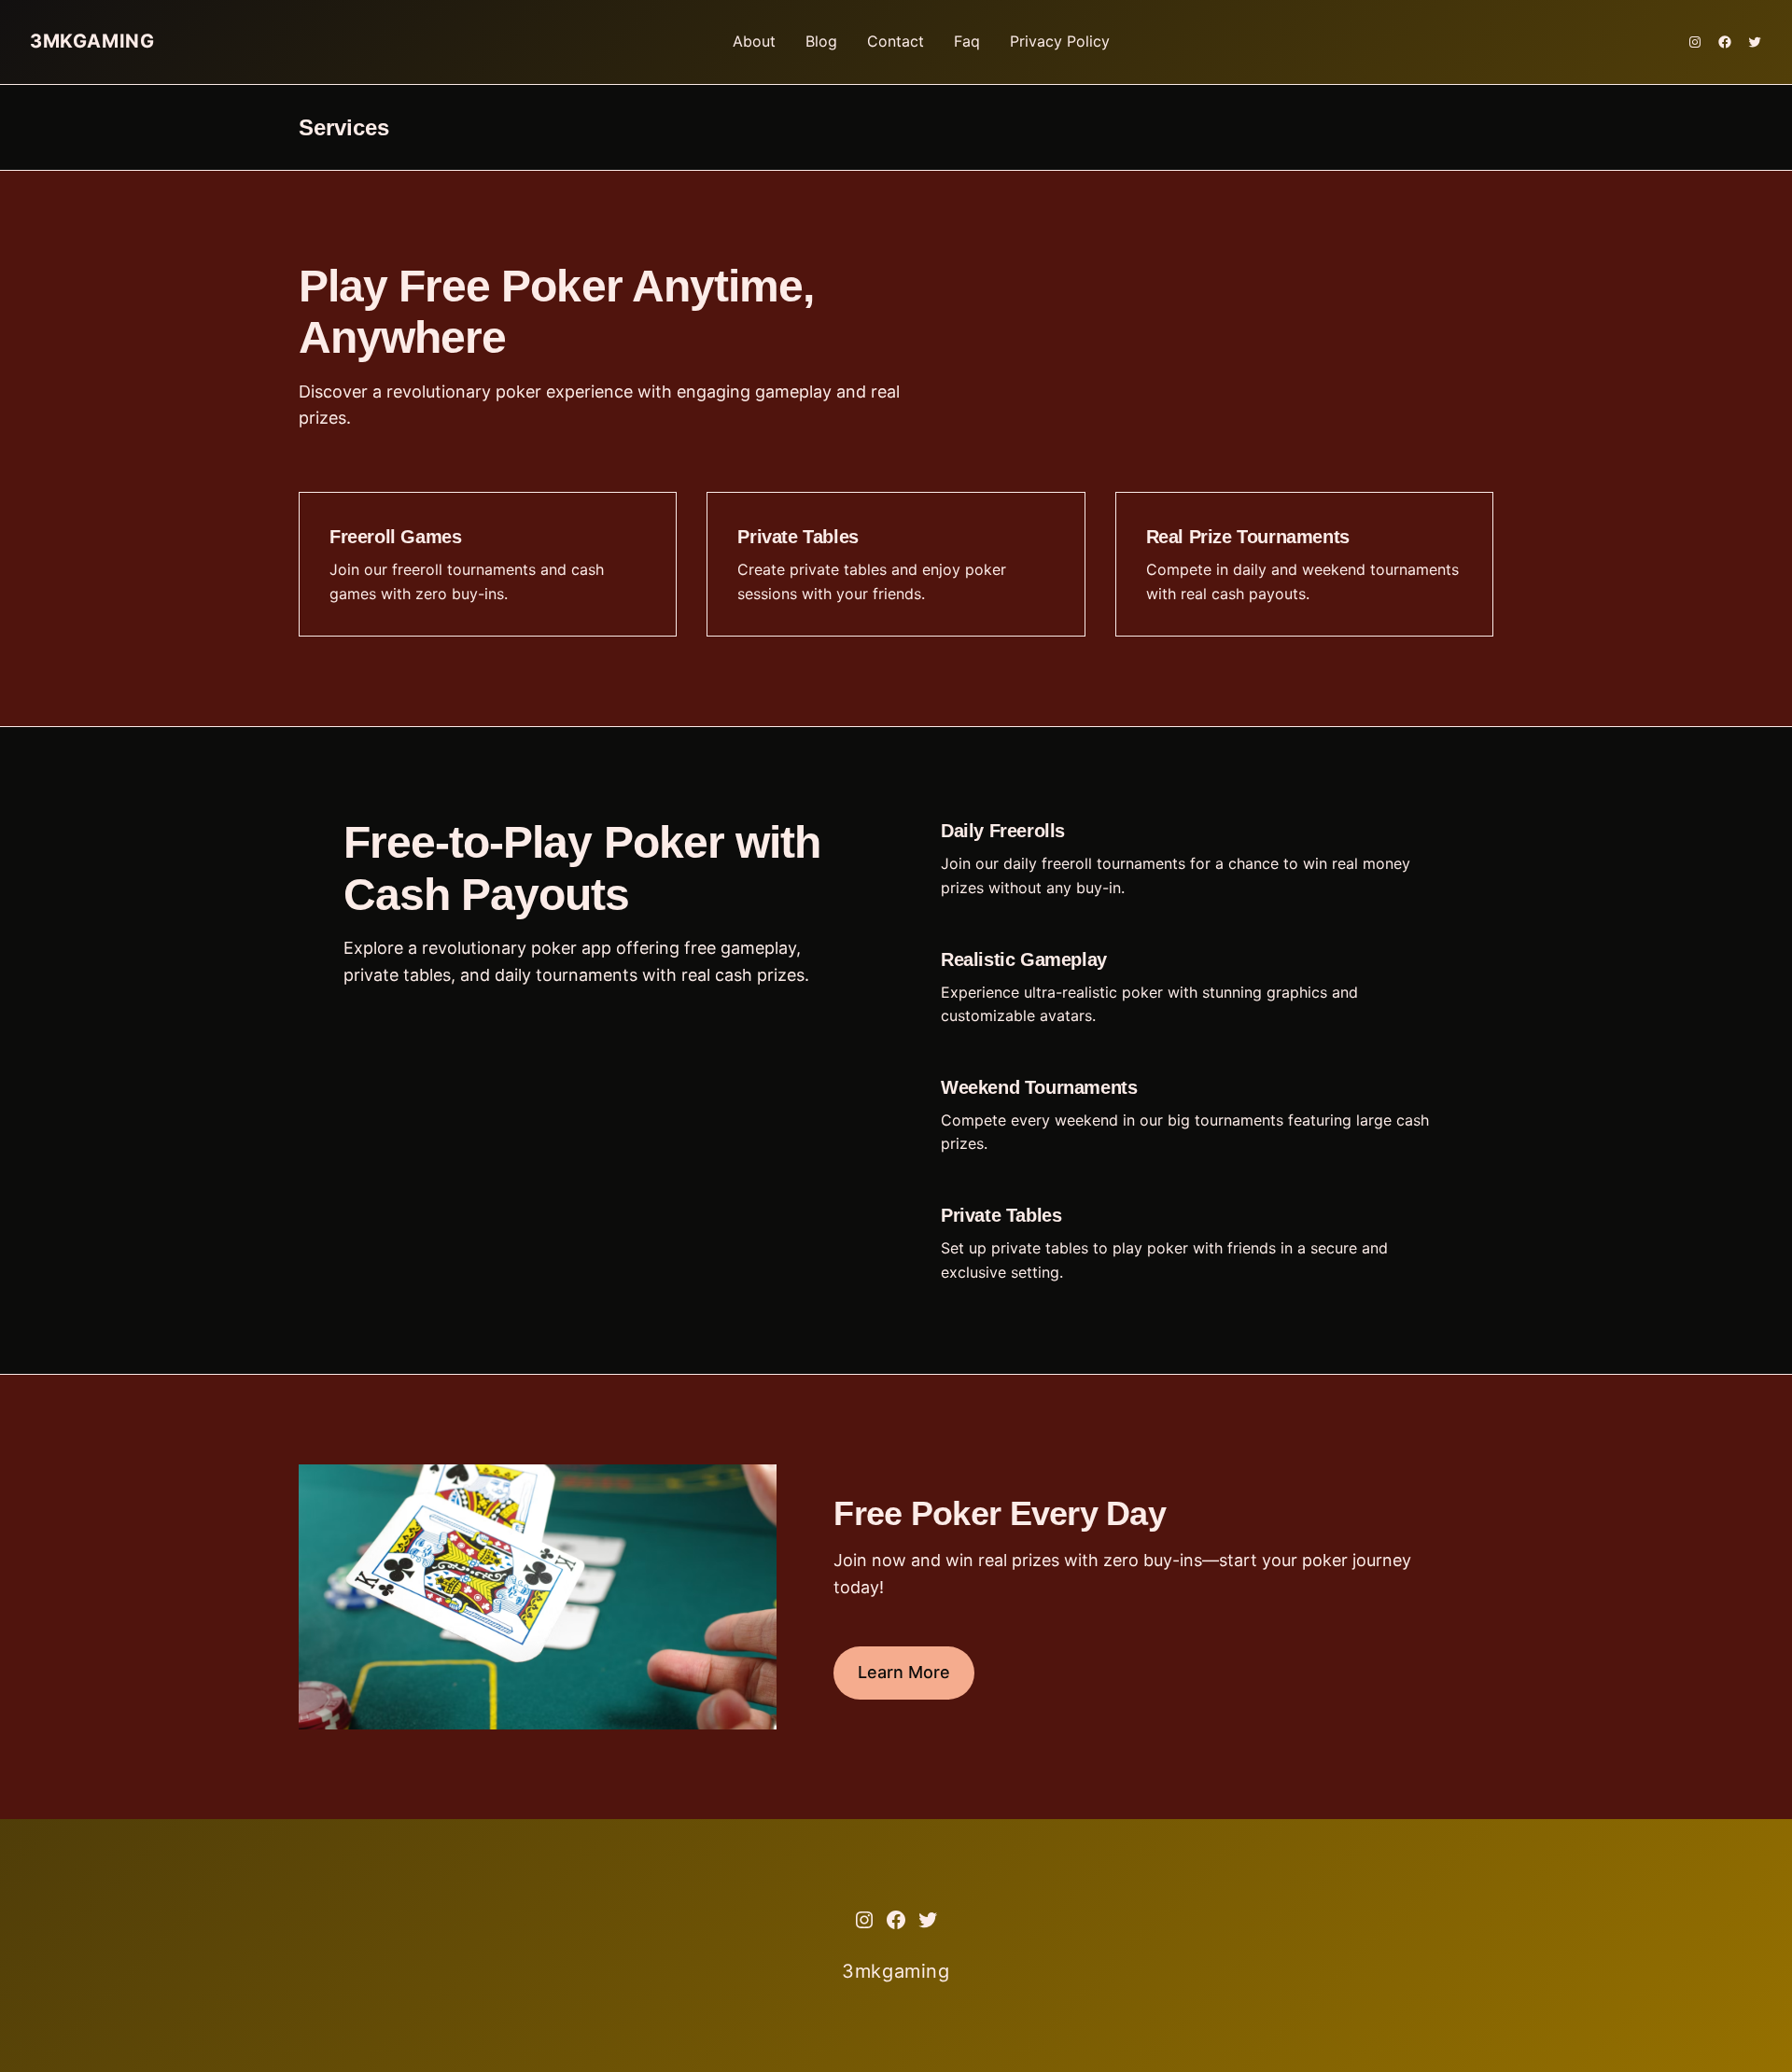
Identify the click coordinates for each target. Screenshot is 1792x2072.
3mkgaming (92, 41)
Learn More (904, 1672)
